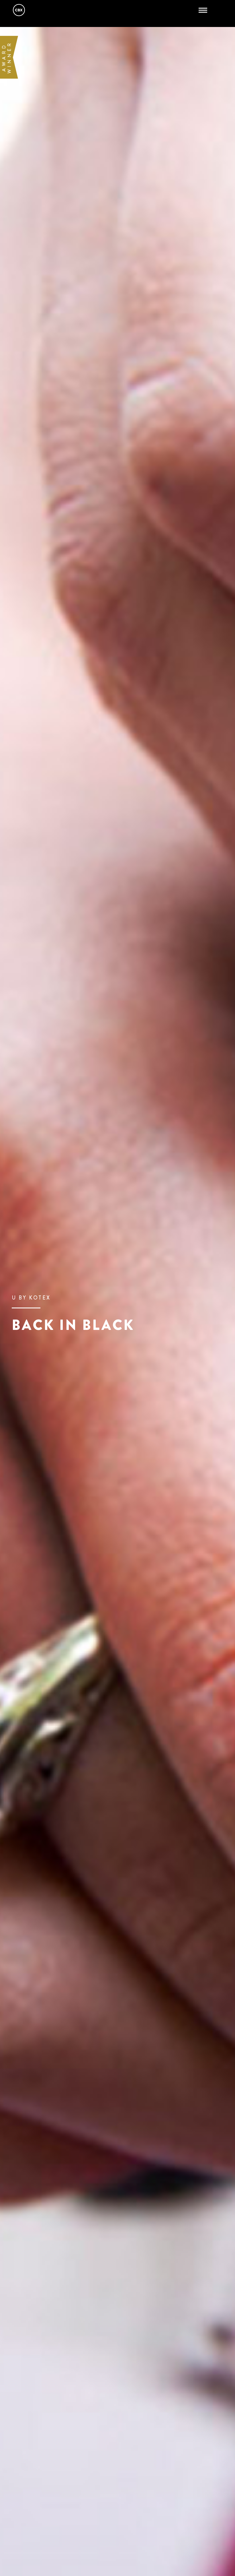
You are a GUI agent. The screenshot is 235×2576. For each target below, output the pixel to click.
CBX (19, 10)
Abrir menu (204, 10)
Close (206, 10)
